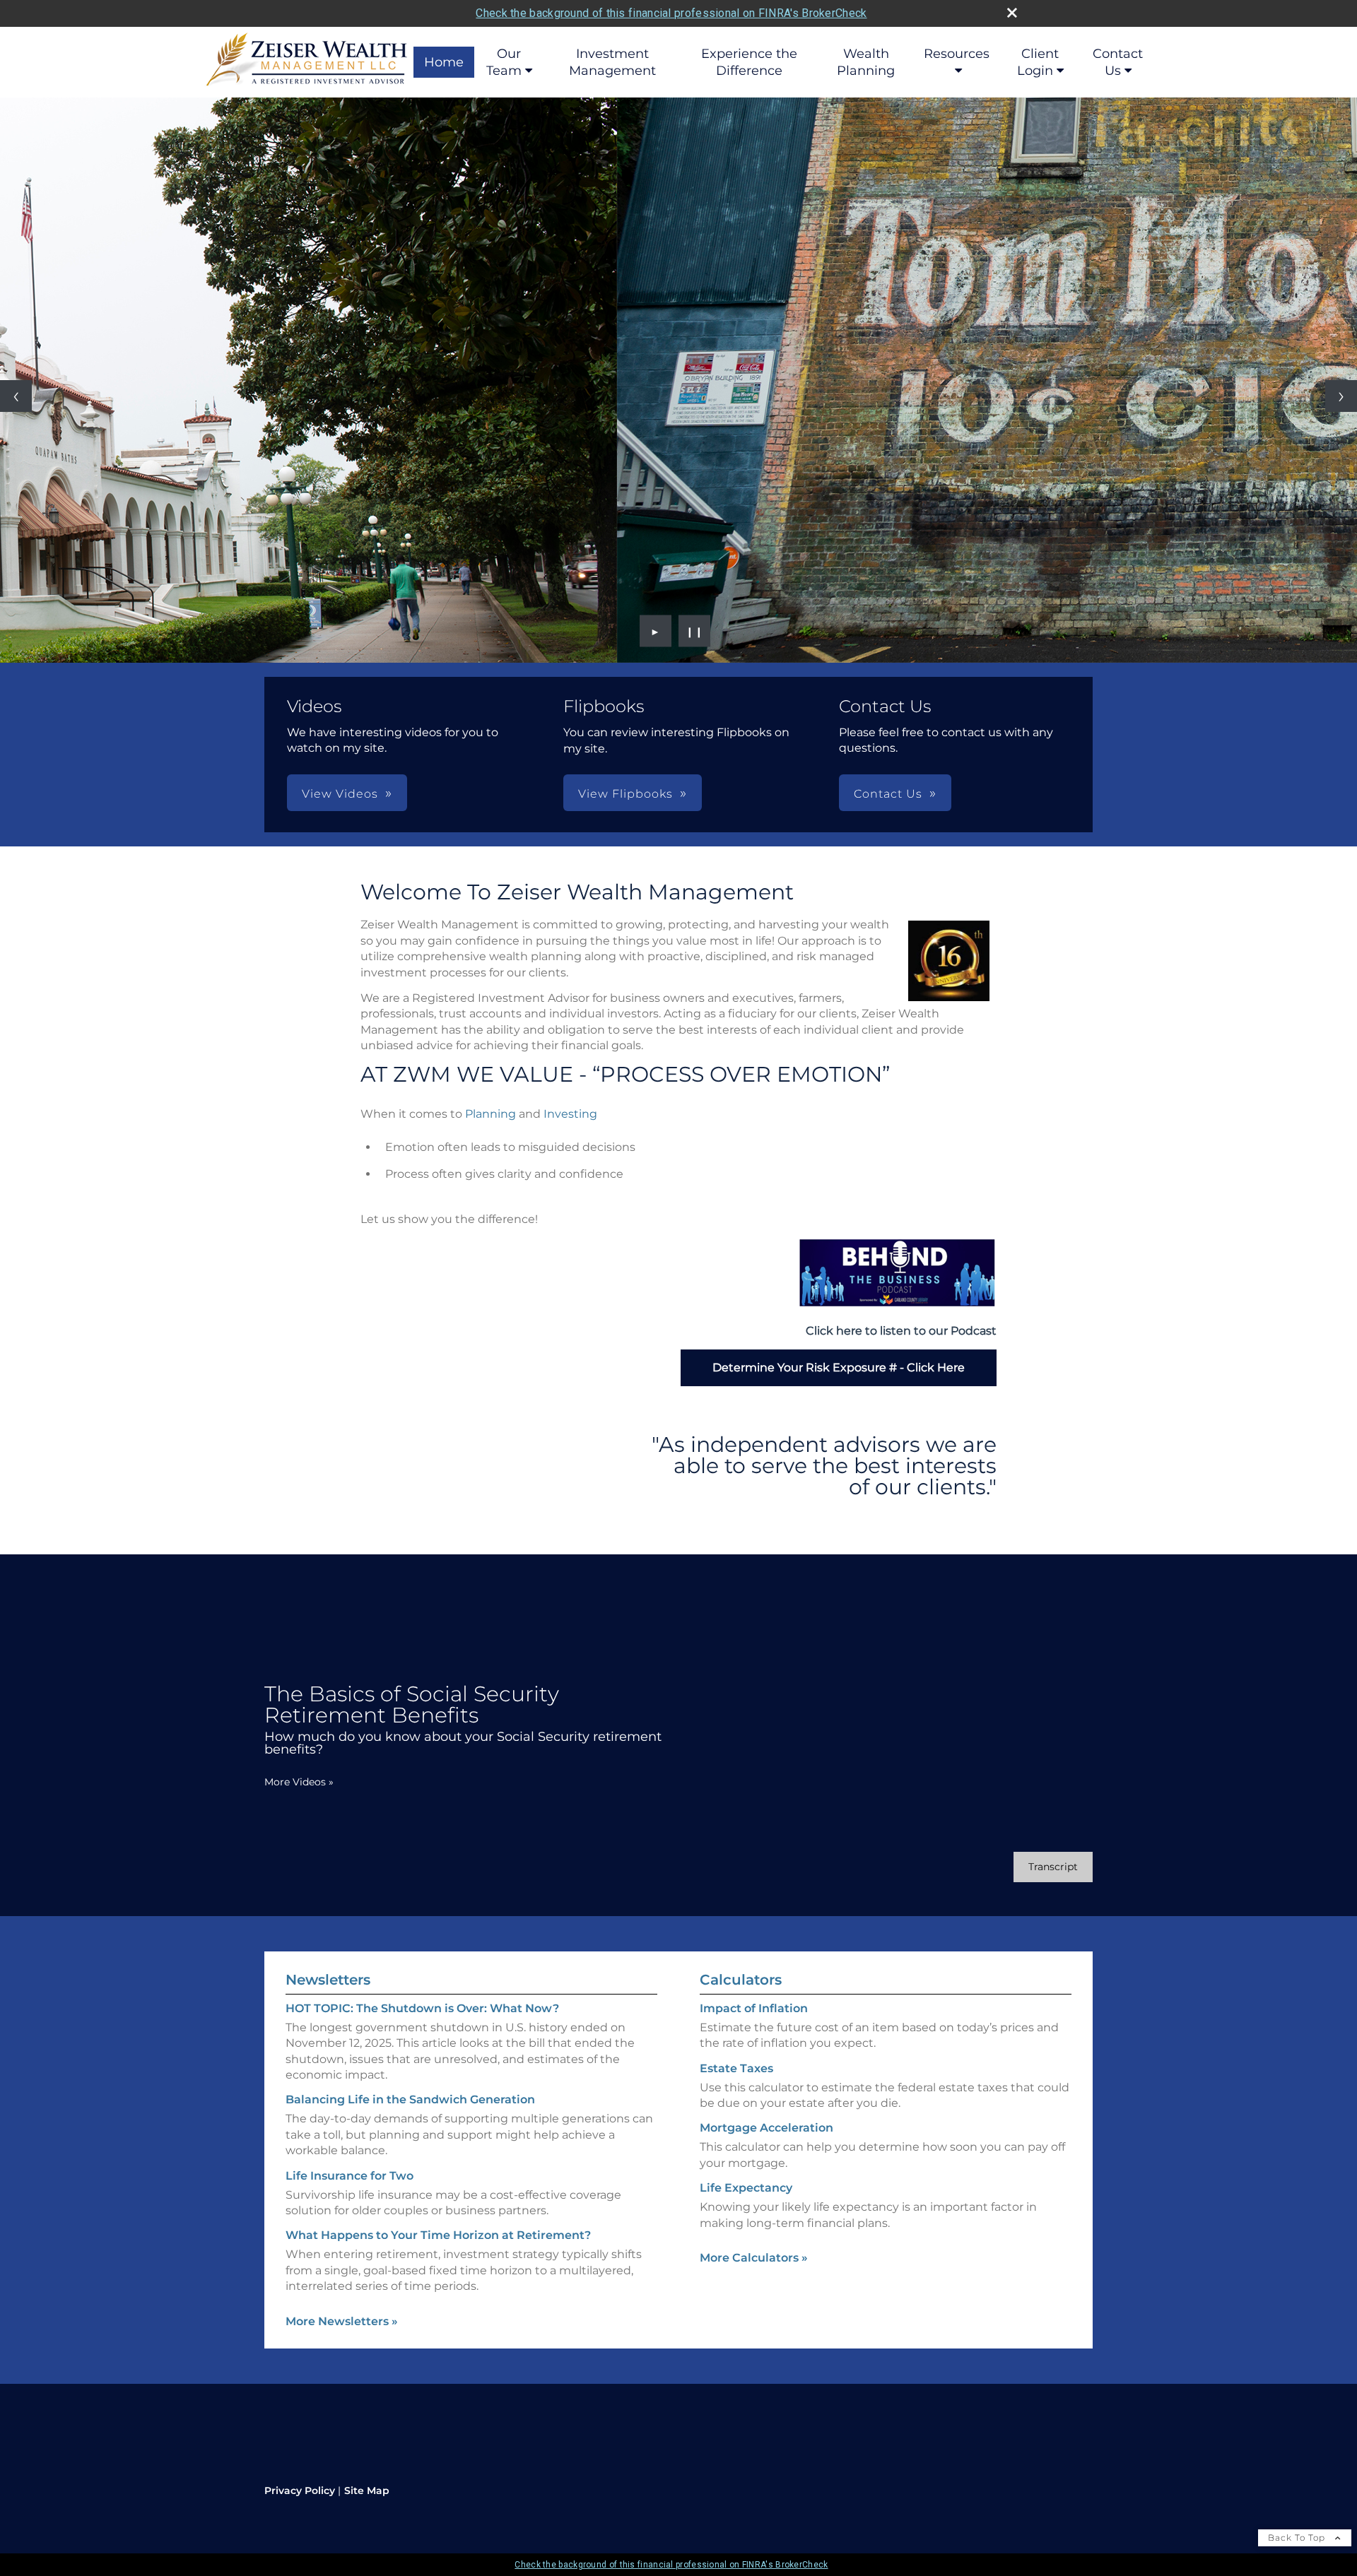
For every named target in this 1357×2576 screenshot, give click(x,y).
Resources (957, 54)
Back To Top (1298, 2537)
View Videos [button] (340, 794)
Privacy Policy (300, 2491)
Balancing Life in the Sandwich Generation (410, 2099)
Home (444, 62)
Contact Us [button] (888, 794)
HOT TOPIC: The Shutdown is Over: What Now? (422, 2008)
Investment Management (612, 62)
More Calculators (754, 2258)
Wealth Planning (866, 62)
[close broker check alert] (1012, 13)
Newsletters (328, 1980)
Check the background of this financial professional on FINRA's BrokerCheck (671, 13)
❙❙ (695, 631)
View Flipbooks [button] (625, 794)
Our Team (504, 62)
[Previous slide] (16, 396)
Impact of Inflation (754, 2008)
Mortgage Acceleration (766, 2128)
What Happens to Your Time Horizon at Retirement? (438, 2235)
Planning (490, 1114)
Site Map (367, 2491)
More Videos (299, 1782)
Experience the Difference (749, 62)
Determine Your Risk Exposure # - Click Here (839, 1367)
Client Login (1038, 62)
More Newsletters (342, 2321)
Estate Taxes (736, 2068)
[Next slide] (1341, 396)
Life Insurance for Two (349, 2176)
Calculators (741, 1980)
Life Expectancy (746, 2188)
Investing (570, 1114)
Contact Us (1118, 62)
